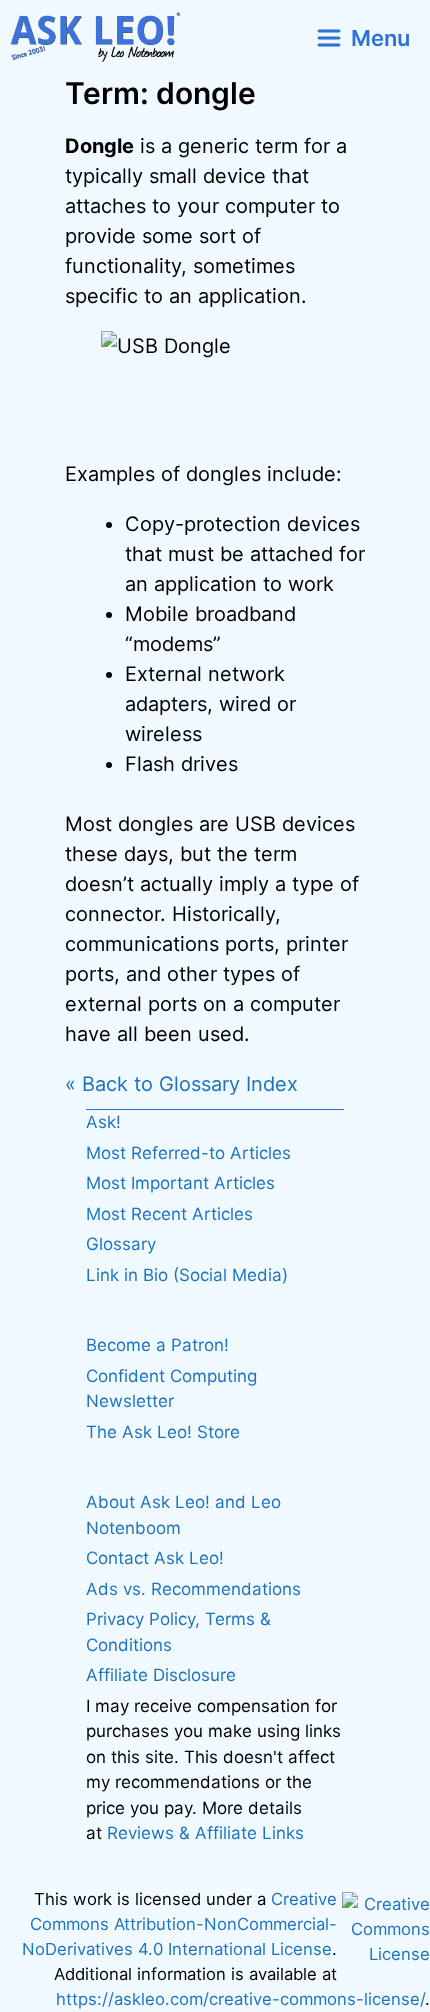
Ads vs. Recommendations (193, 1589)
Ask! (103, 1122)
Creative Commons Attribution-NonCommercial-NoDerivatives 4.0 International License (179, 1924)
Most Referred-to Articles (188, 1153)
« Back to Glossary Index (181, 1084)
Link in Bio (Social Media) (187, 1275)
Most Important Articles (180, 1183)
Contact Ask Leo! (155, 1558)
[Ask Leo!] (103, 37)
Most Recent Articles (169, 1214)
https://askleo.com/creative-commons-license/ (240, 1999)
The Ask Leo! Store (163, 1432)
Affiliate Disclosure (161, 1675)
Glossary (121, 1244)
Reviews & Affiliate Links (205, 1833)
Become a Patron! (157, 1345)
